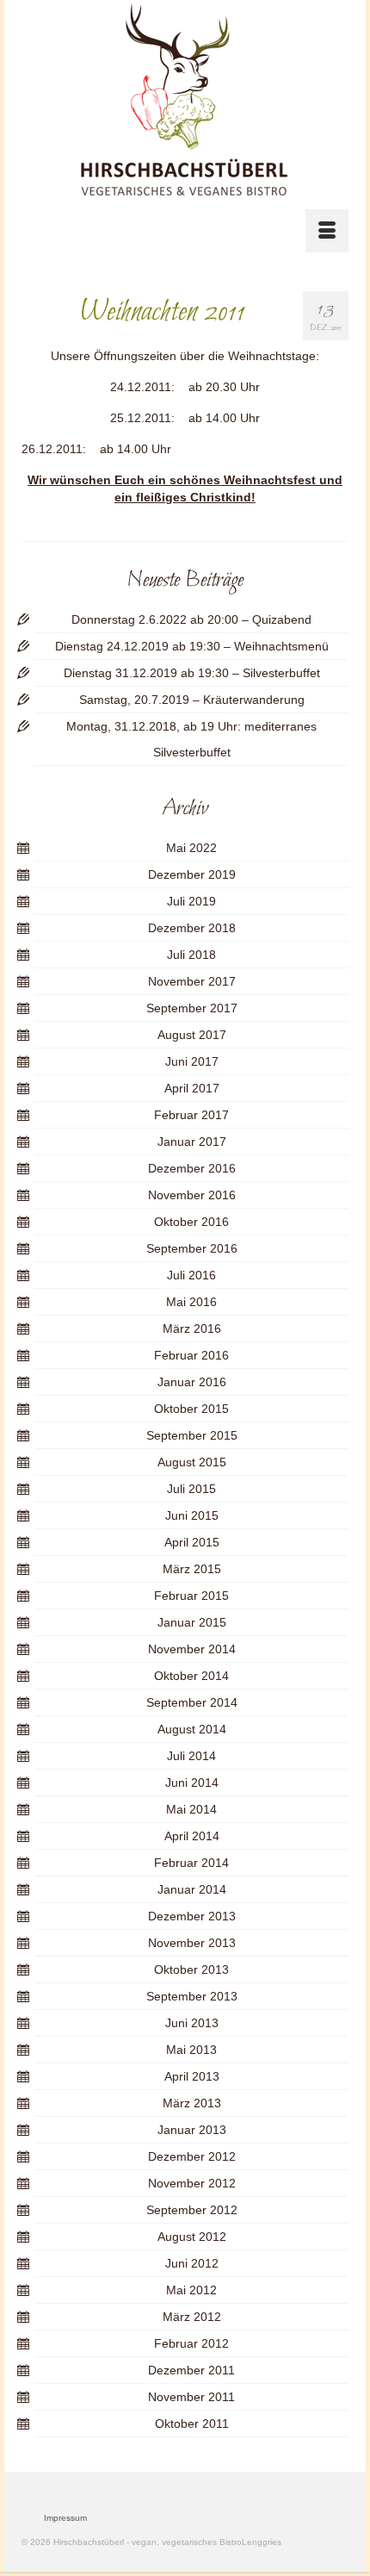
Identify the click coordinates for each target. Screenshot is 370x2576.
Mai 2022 (191, 848)
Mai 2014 (191, 1809)
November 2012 (192, 2183)
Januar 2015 (192, 1622)
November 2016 (192, 1195)
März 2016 (192, 1328)
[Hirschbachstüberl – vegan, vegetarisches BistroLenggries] (185, 100)
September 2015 (192, 1435)
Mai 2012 (191, 2290)
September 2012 (192, 2210)
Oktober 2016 (191, 1222)
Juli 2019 (191, 901)
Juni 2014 (192, 1783)
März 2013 (192, 2103)
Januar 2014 (192, 1889)
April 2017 (192, 1088)
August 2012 (192, 2237)
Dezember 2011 (191, 2370)
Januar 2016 (192, 1382)
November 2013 (192, 1943)
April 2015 (192, 1542)
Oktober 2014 (191, 1676)
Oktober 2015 (191, 1409)
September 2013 (192, 1996)
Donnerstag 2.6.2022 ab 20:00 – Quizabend (191, 619)
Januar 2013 (192, 2130)
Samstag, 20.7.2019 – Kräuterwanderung (192, 700)
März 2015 (192, 1569)
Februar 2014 (191, 1863)
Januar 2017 (192, 1142)
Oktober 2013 (191, 1969)
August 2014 (192, 1729)
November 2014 (192, 1649)
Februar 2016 (191, 1355)
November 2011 (191, 2397)
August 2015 (192, 1462)
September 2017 (192, 1008)
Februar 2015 (191, 1596)
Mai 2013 (191, 2050)
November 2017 (192, 981)
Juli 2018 (191, 955)
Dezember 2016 (192, 1168)
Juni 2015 (192, 1515)
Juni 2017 (192, 1061)
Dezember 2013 (192, 1916)
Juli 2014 (191, 1756)
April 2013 (192, 2076)
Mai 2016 (191, 1302)
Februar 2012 (191, 2343)
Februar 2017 (191, 1115)
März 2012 (192, 2317)
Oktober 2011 (192, 2424)
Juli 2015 (191, 1489)
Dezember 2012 (192, 2156)
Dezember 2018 (192, 928)
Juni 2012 (192, 2263)
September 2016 (192, 1248)
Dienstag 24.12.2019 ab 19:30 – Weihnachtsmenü (192, 646)
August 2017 (192, 1035)
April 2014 (192, 1836)
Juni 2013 (192, 2023)
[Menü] (327, 231)
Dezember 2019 (192, 874)
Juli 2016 (191, 1275)
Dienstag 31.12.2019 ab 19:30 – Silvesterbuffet (192, 673)
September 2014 (192, 1702)
